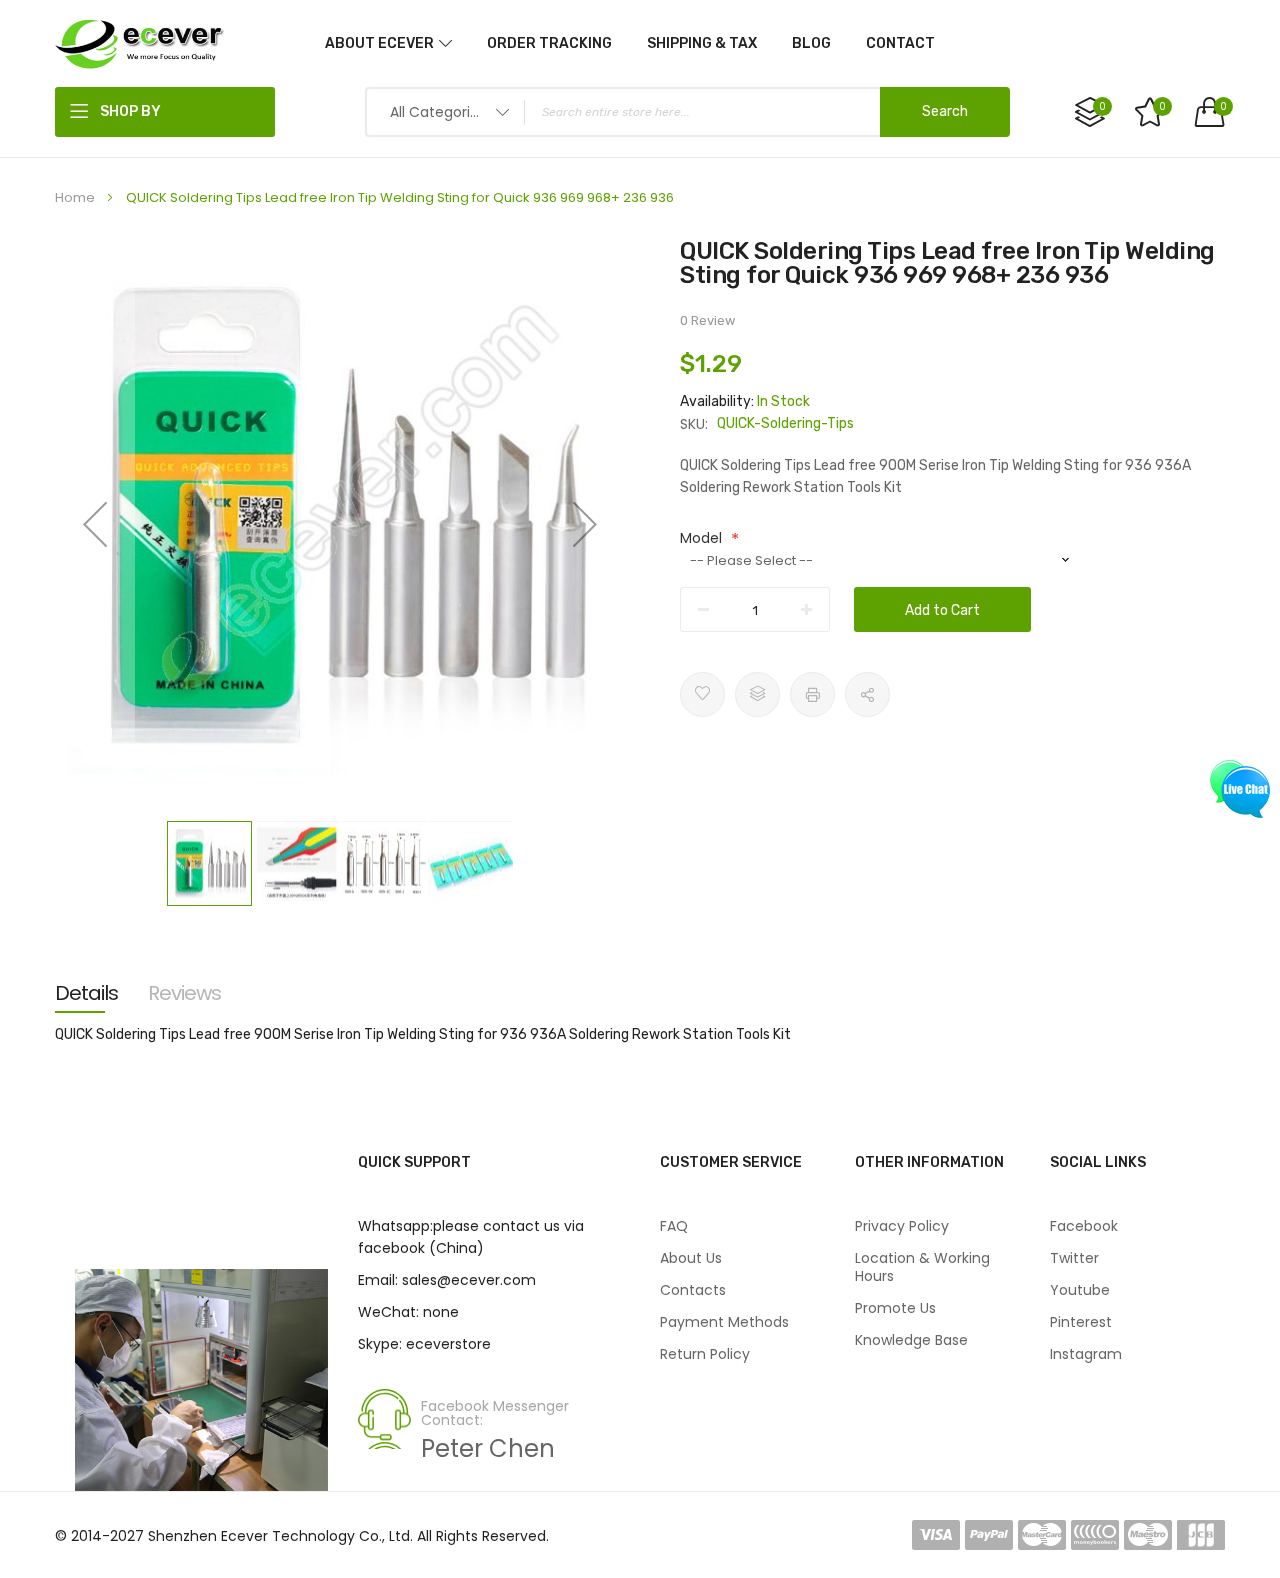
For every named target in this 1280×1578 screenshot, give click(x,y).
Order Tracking (549, 43)
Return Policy (705, 1354)
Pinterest (1081, 1322)
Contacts (693, 1290)
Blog (811, 43)
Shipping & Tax (702, 43)
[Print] (812, 694)
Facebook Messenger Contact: (495, 1413)
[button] (95, 524)
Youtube (1080, 1290)
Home (75, 197)
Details (86, 993)
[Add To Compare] (757, 694)
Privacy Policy (902, 1226)
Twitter (1074, 1258)
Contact (900, 43)
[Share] (867, 694)
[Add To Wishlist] (702, 694)
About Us (691, 1258)
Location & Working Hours (922, 1267)
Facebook (1084, 1226)
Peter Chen (488, 1448)
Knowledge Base (911, 1340)
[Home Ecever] (140, 43)
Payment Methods (724, 1322)
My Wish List (1162, 106)
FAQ (674, 1226)
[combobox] (687, 112)
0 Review (707, 320)
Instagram (1086, 1354)
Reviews (184, 993)
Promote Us (895, 1308)
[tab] (86, 993)
